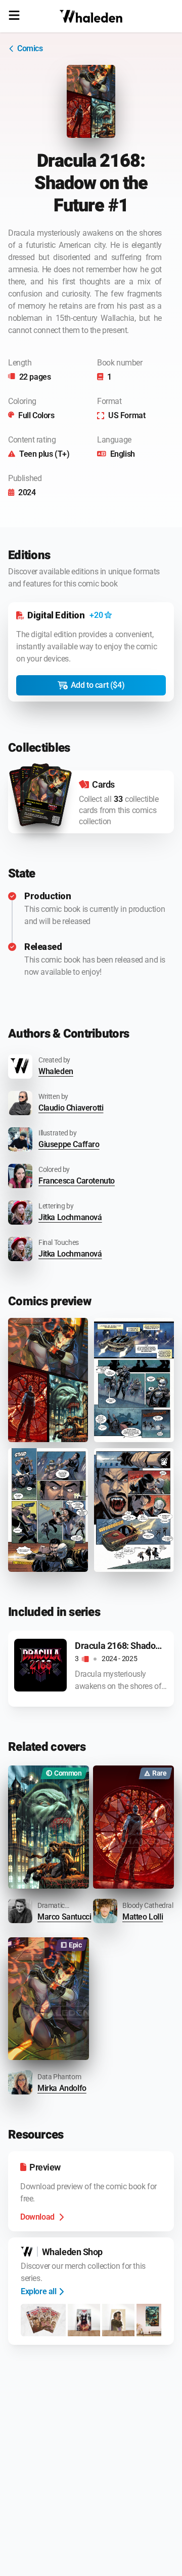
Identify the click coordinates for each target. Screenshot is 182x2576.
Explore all (39, 2291)
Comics (30, 48)
